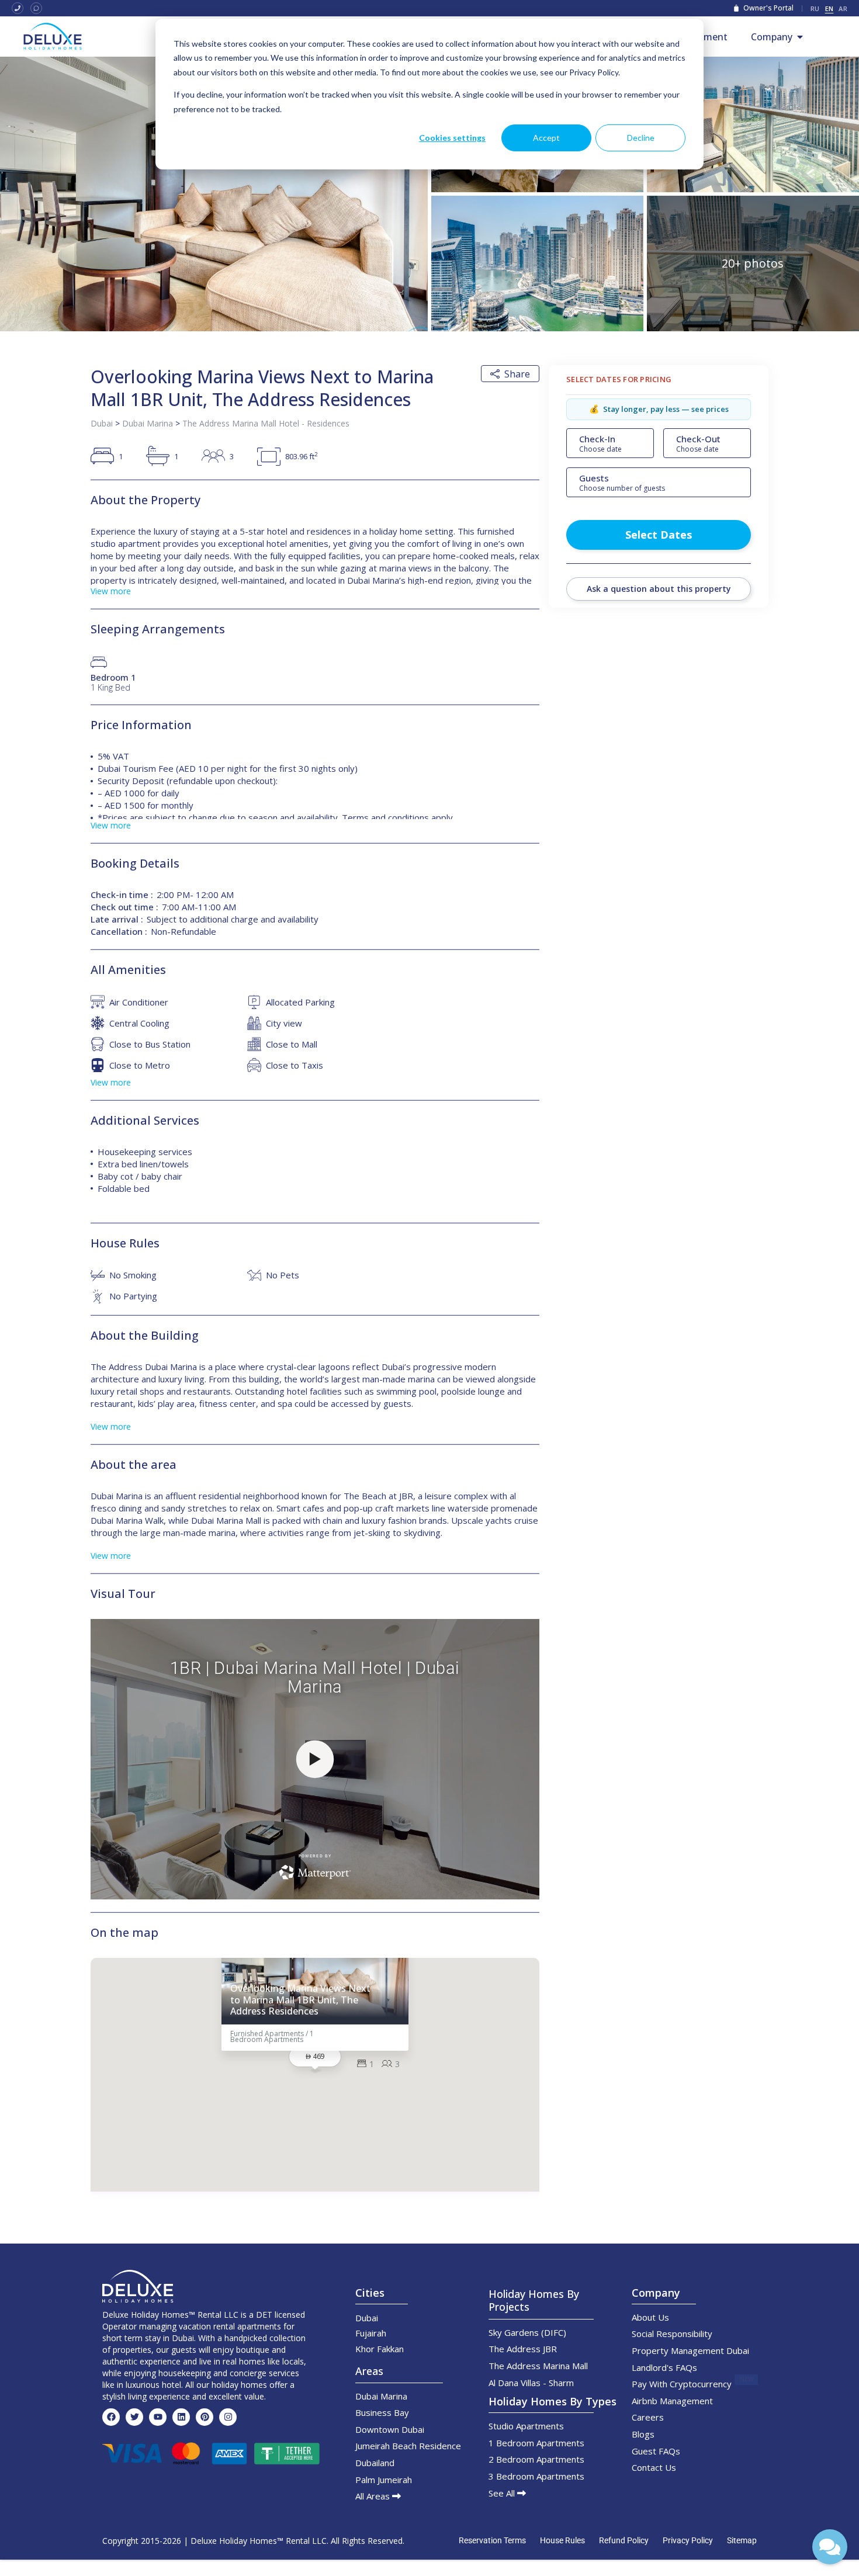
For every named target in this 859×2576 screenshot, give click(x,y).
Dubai (102, 423)
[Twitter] (134, 2417)
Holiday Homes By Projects (534, 2300)
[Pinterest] (205, 2417)
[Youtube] (158, 2417)
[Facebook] (111, 2417)
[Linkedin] (181, 2417)
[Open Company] (800, 37)
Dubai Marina (148, 423)
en (829, 8)
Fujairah (371, 2333)
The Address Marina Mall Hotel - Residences (266, 423)
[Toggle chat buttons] (830, 2547)
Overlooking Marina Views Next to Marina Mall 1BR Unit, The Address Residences (300, 2000)
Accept (546, 138)
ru (815, 8)
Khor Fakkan (380, 2349)
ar (843, 8)
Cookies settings (452, 138)
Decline (641, 138)
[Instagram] (228, 2417)
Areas (369, 2371)
